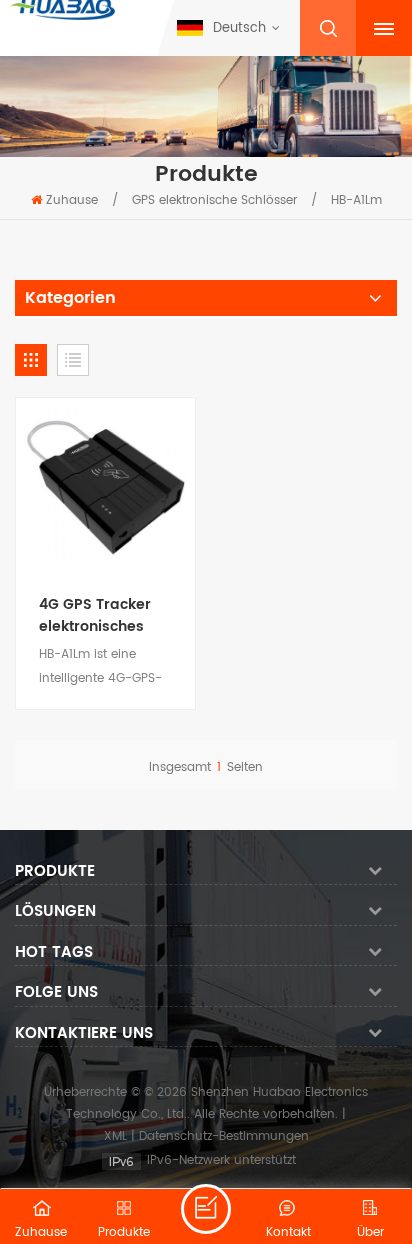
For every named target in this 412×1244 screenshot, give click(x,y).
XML (115, 1136)
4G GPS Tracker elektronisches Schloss (95, 616)
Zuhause (72, 200)
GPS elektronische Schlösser (214, 200)
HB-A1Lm (356, 200)
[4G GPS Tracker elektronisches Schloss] (105, 487)
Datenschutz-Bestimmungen (224, 1136)
